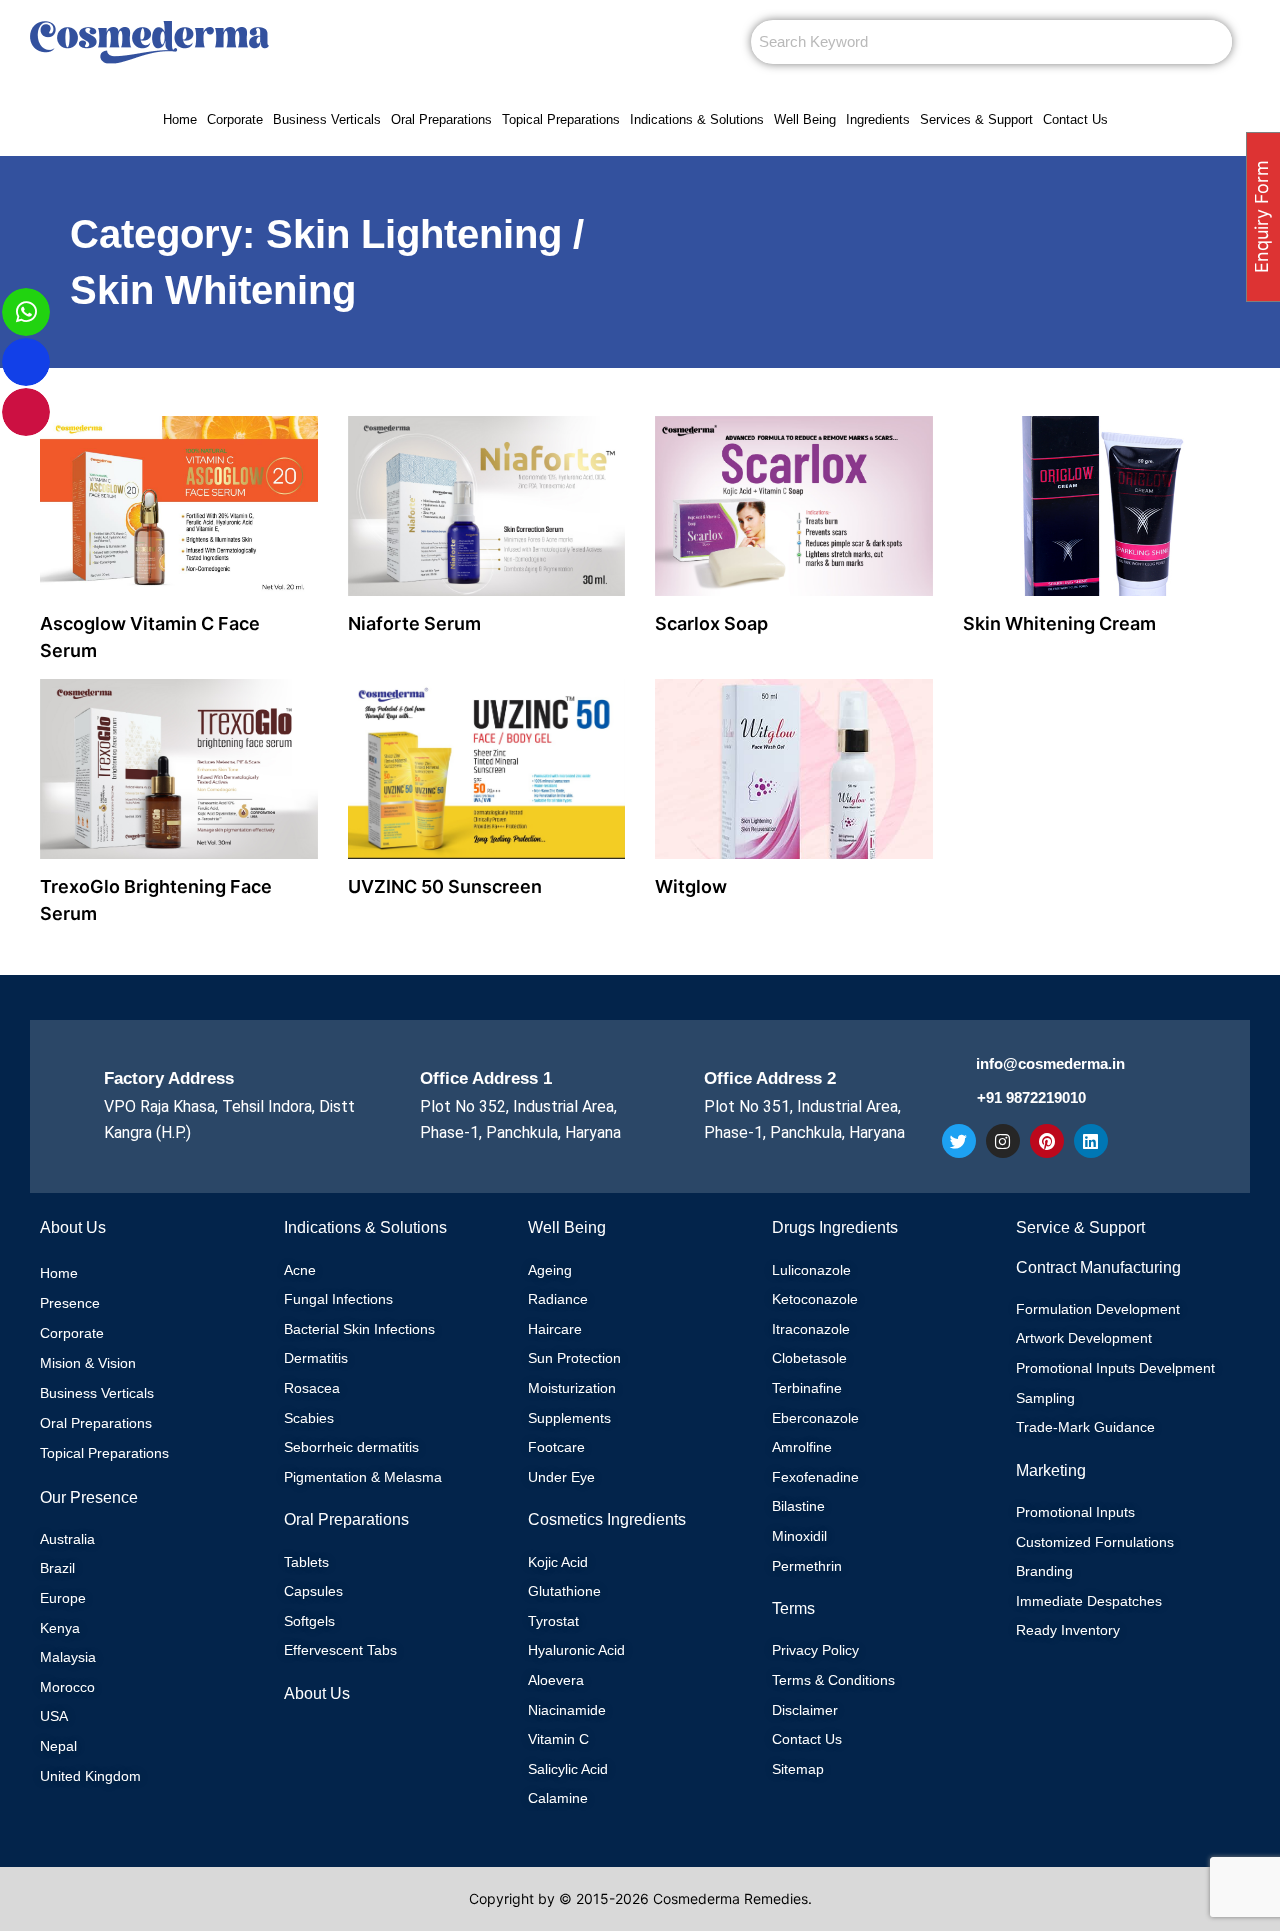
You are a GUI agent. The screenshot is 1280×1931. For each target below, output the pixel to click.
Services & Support (976, 119)
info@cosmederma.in (1050, 1063)
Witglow (691, 886)
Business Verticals (327, 119)
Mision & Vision (88, 1363)
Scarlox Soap (711, 623)
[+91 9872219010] (954, 1101)
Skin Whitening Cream (1059, 623)
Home (180, 119)
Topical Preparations (561, 119)
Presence (70, 1303)
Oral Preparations (441, 119)
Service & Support (1080, 1227)
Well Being (805, 119)
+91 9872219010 (1031, 1097)
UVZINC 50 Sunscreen (445, 886)
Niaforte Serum (414, 623)
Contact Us (1075, 119)
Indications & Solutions (697, 119)
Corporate (235, 119)
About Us (317, 1693)
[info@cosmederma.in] (954, 1067)
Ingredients (878, 119)
